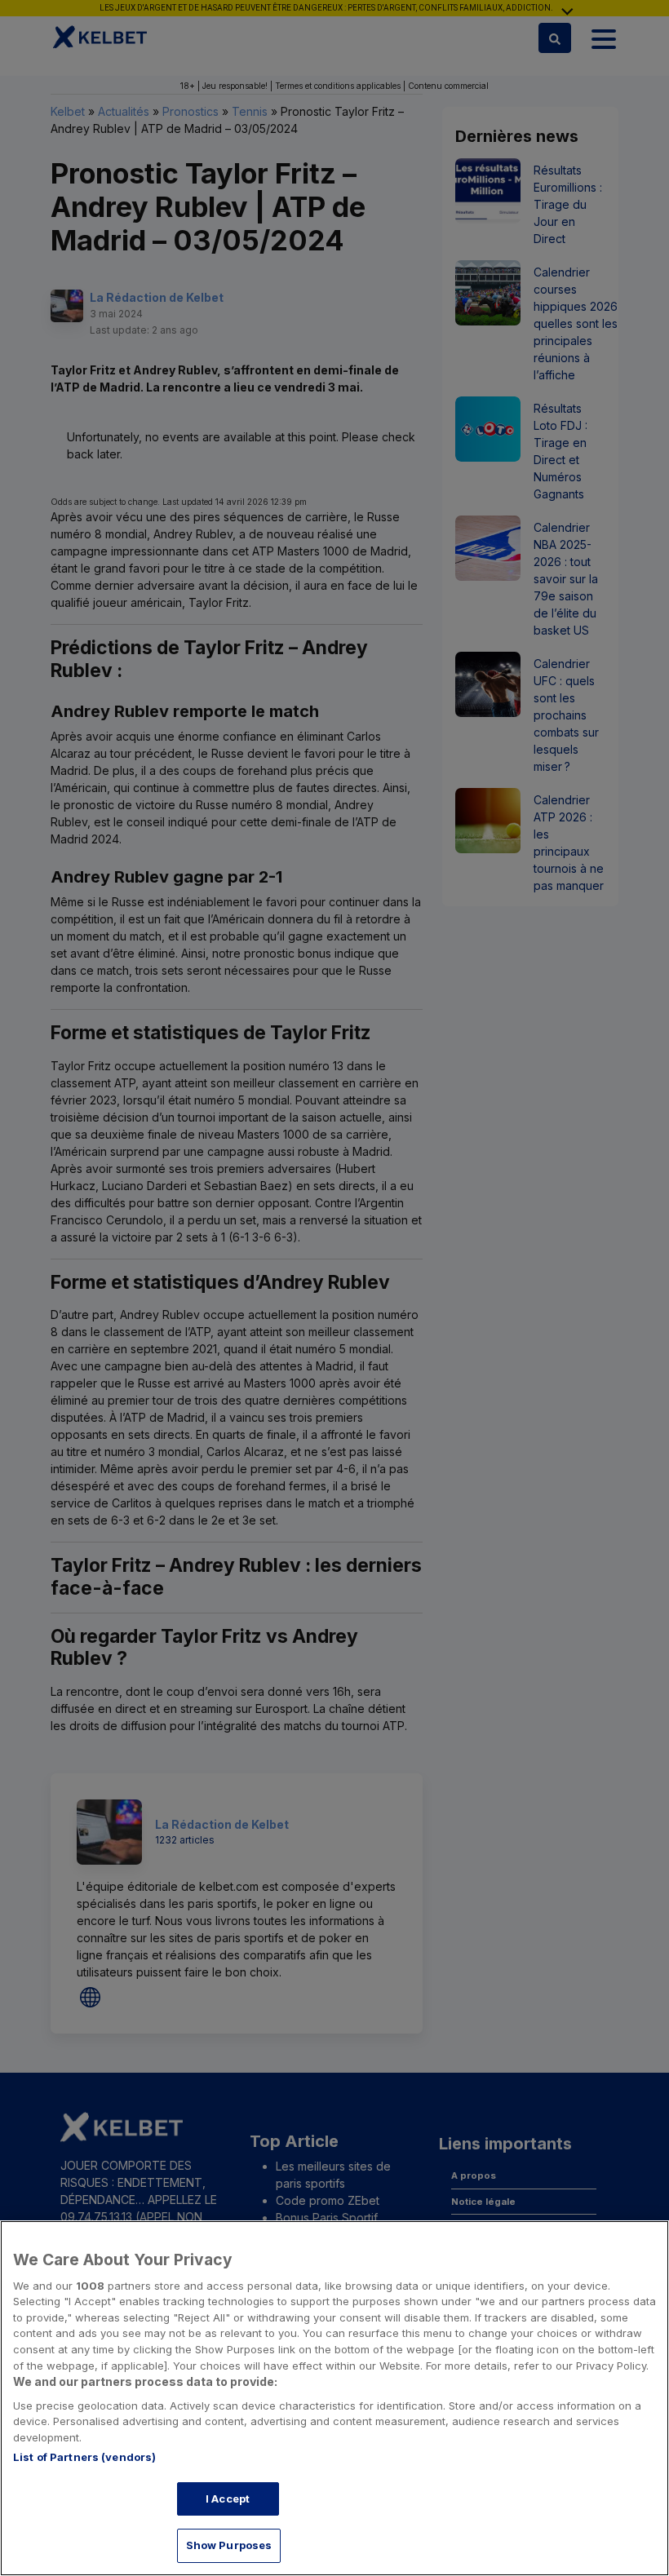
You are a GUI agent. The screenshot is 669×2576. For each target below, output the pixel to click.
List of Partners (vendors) (84, 2457)
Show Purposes (229, 2545)
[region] (334, 2398)
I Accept (228, 2499)
